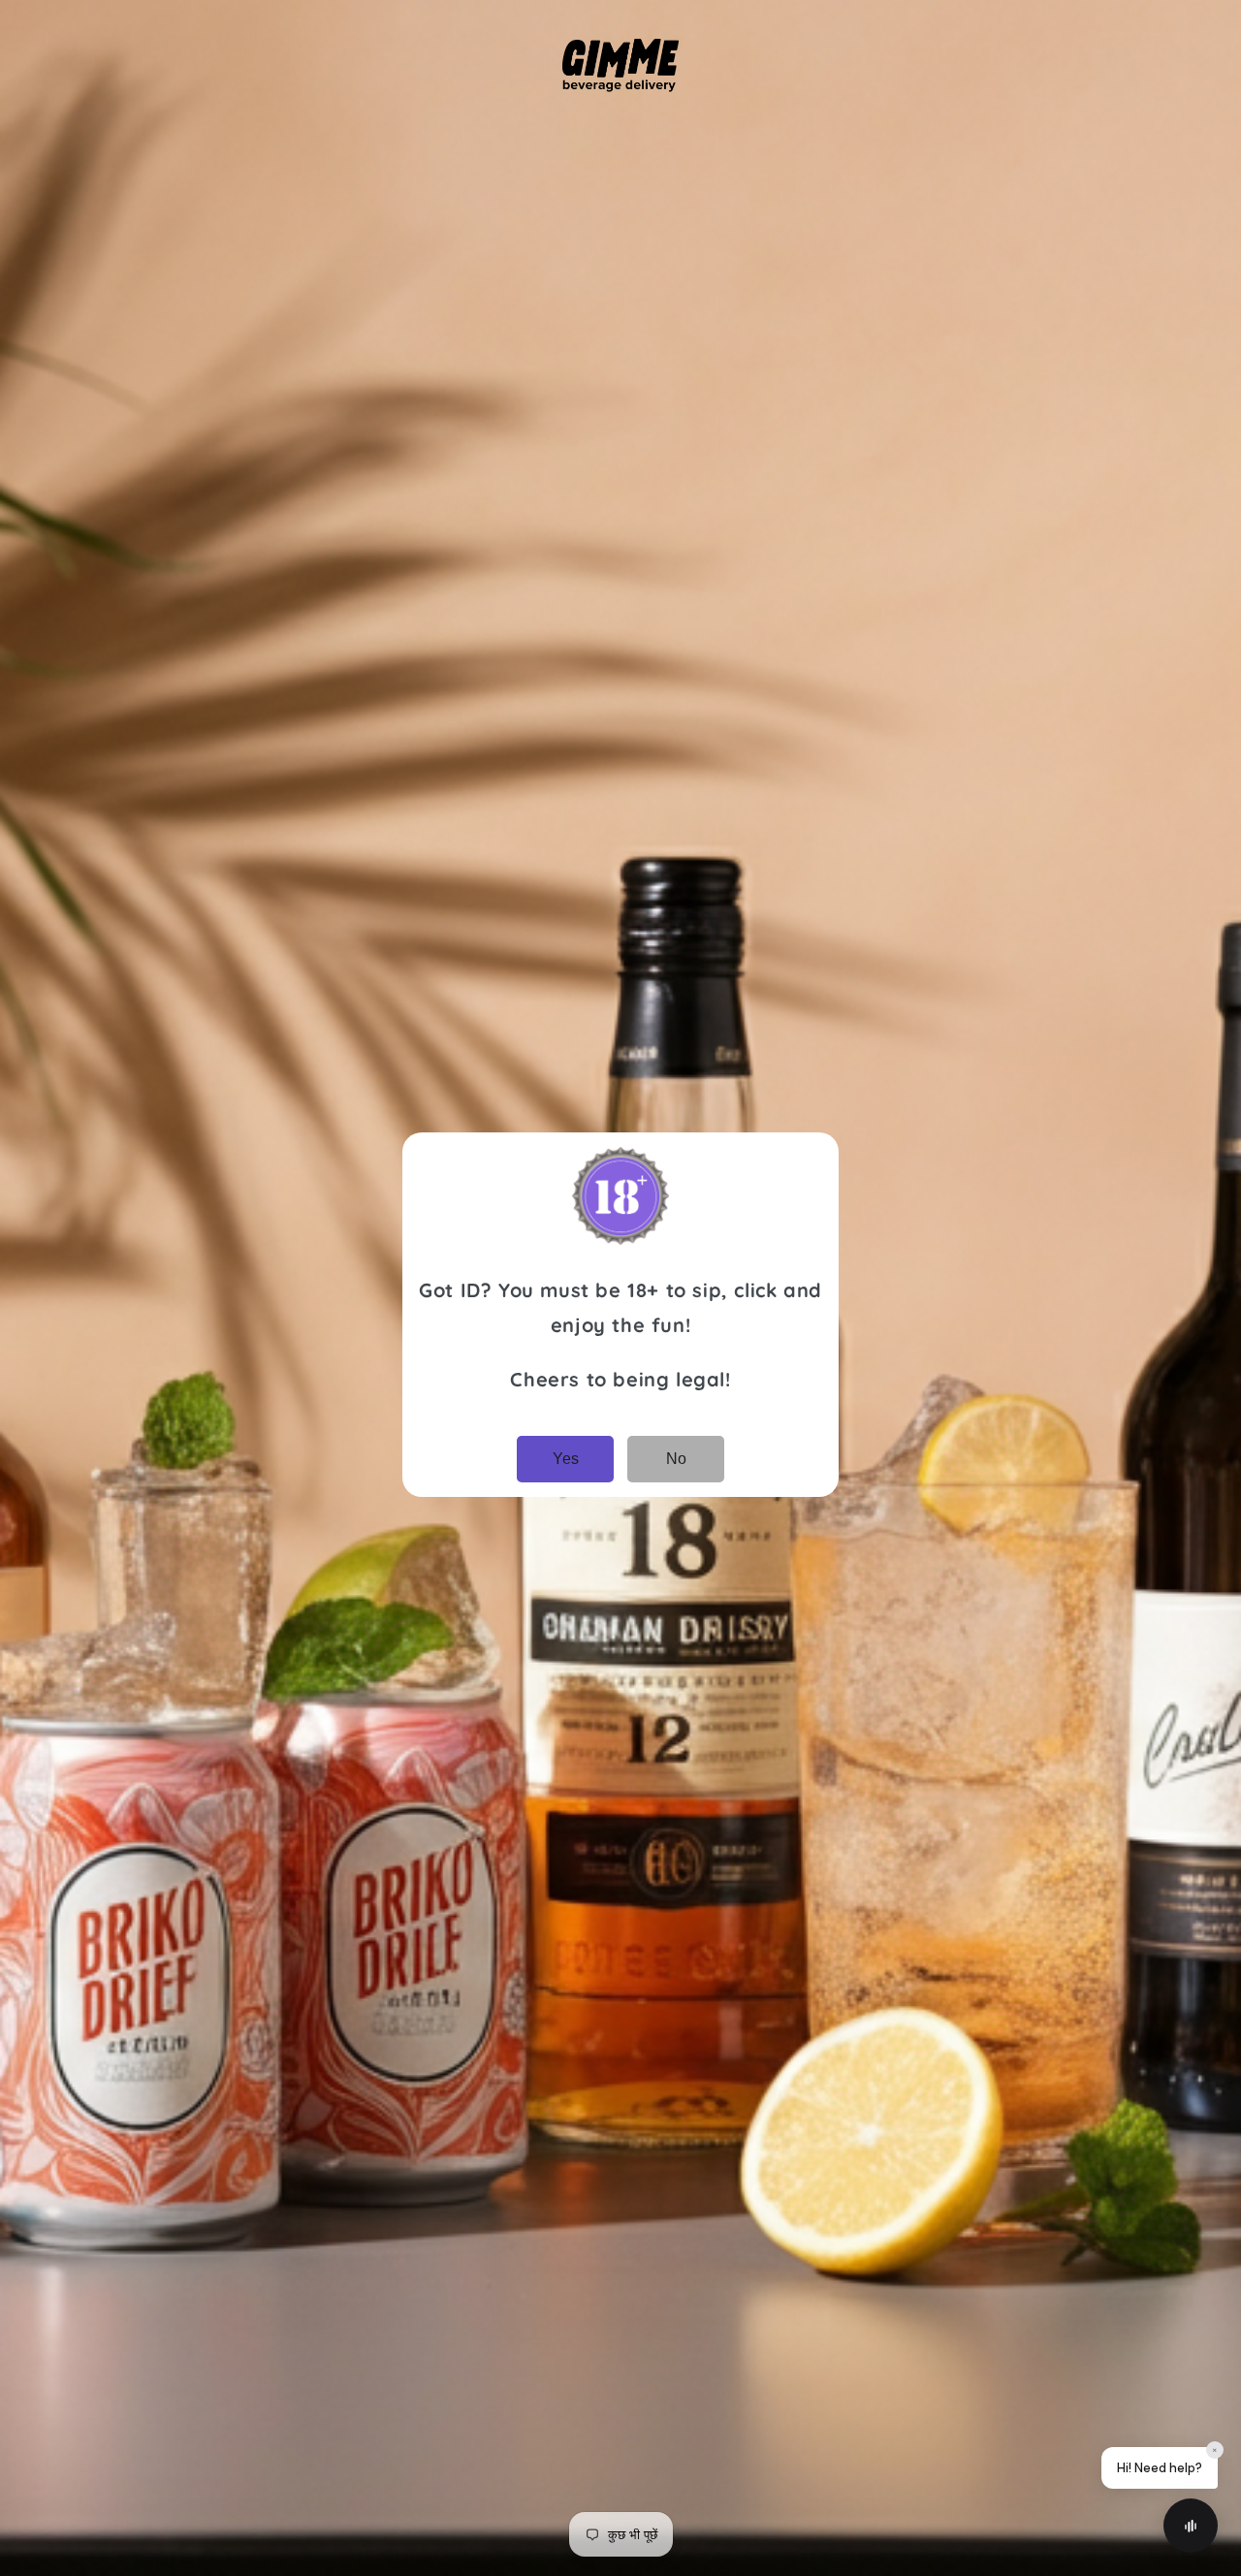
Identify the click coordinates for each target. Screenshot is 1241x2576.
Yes (566, 1459)
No (676, 1459)
